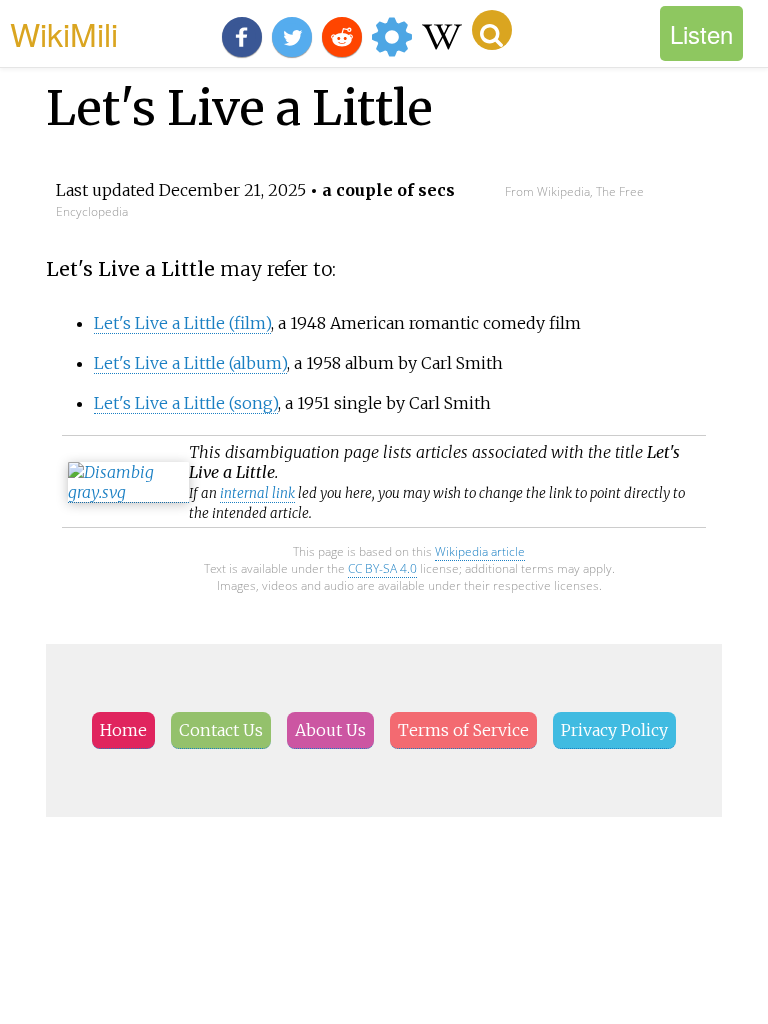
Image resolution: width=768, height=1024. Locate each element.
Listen (701, 33)
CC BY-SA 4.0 (382, 568)
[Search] (492, 30)
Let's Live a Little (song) (186, 403)
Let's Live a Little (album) (190, 363)
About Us (330, 730)
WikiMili (64, 33)
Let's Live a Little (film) (182, 323)
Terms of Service (463, 730)
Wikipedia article (480, 551)
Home (123, 730)
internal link (257, 493)
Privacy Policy (614, 730)
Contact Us (221, 730)
